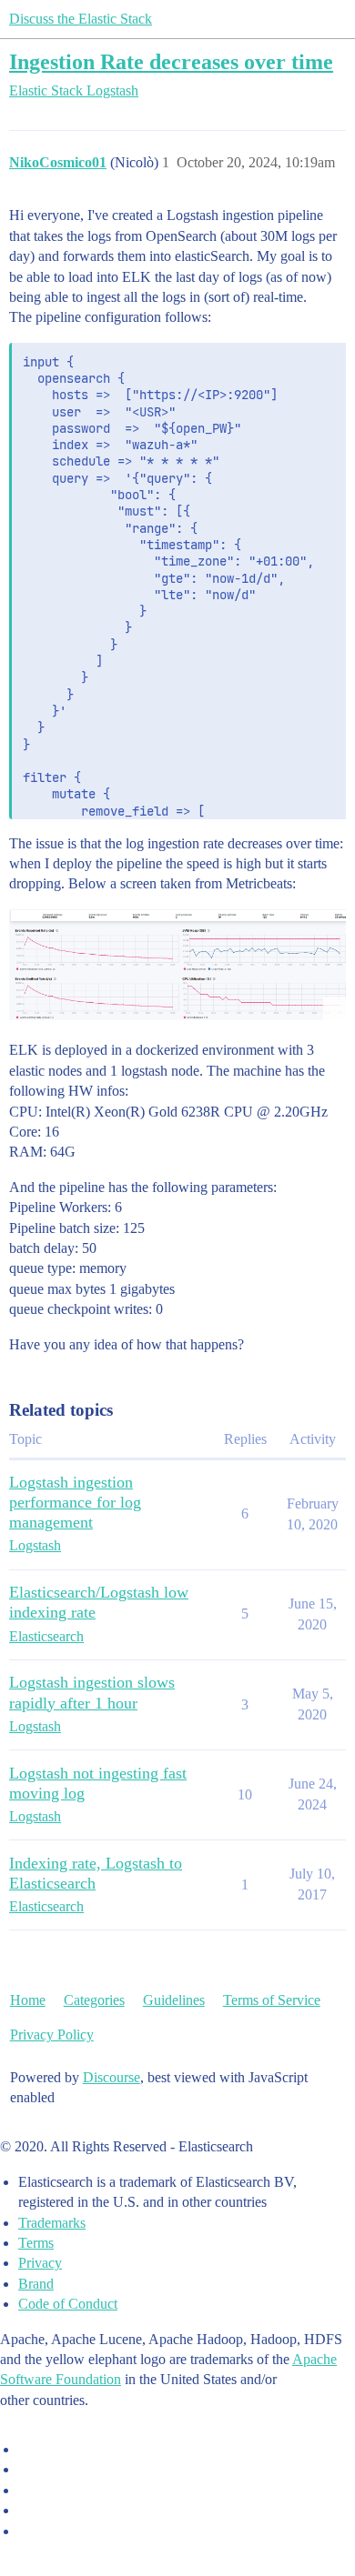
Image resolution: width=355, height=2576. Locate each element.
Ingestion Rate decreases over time (171, 61)
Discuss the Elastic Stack (81, 19)
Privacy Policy (52, 2035)
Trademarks (52, 2223)
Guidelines (174, 2000)
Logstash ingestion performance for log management (75, 1502)
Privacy (40, 2263)
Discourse (112, 2077)
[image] (177, 965)
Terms (36, 2243)
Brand (36, 2284)
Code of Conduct (68, 2304)
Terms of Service (272, 2000)
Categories (94, 2000)
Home (28, 2000)
